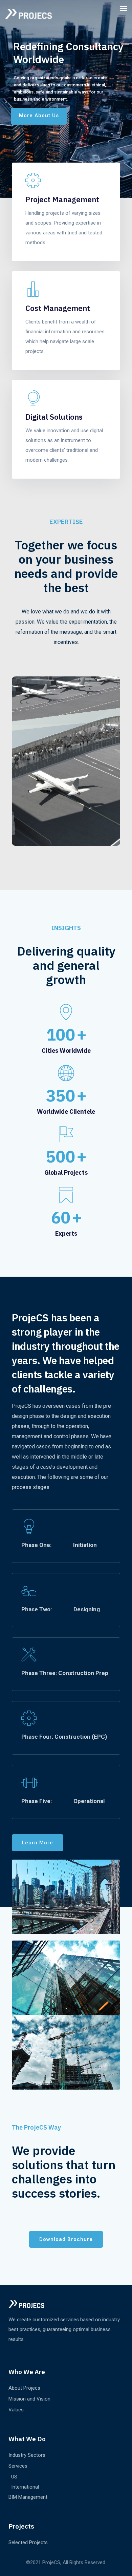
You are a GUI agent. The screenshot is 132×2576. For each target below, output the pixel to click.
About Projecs (24, 2388)
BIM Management (28, 2497)
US (14, 2477)
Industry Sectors (27, 2455)
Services (18, 2466)
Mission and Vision (29, 2399)
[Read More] (66, 221)
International (25, 2487)
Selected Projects (28, 2542)
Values (16, 2410)
